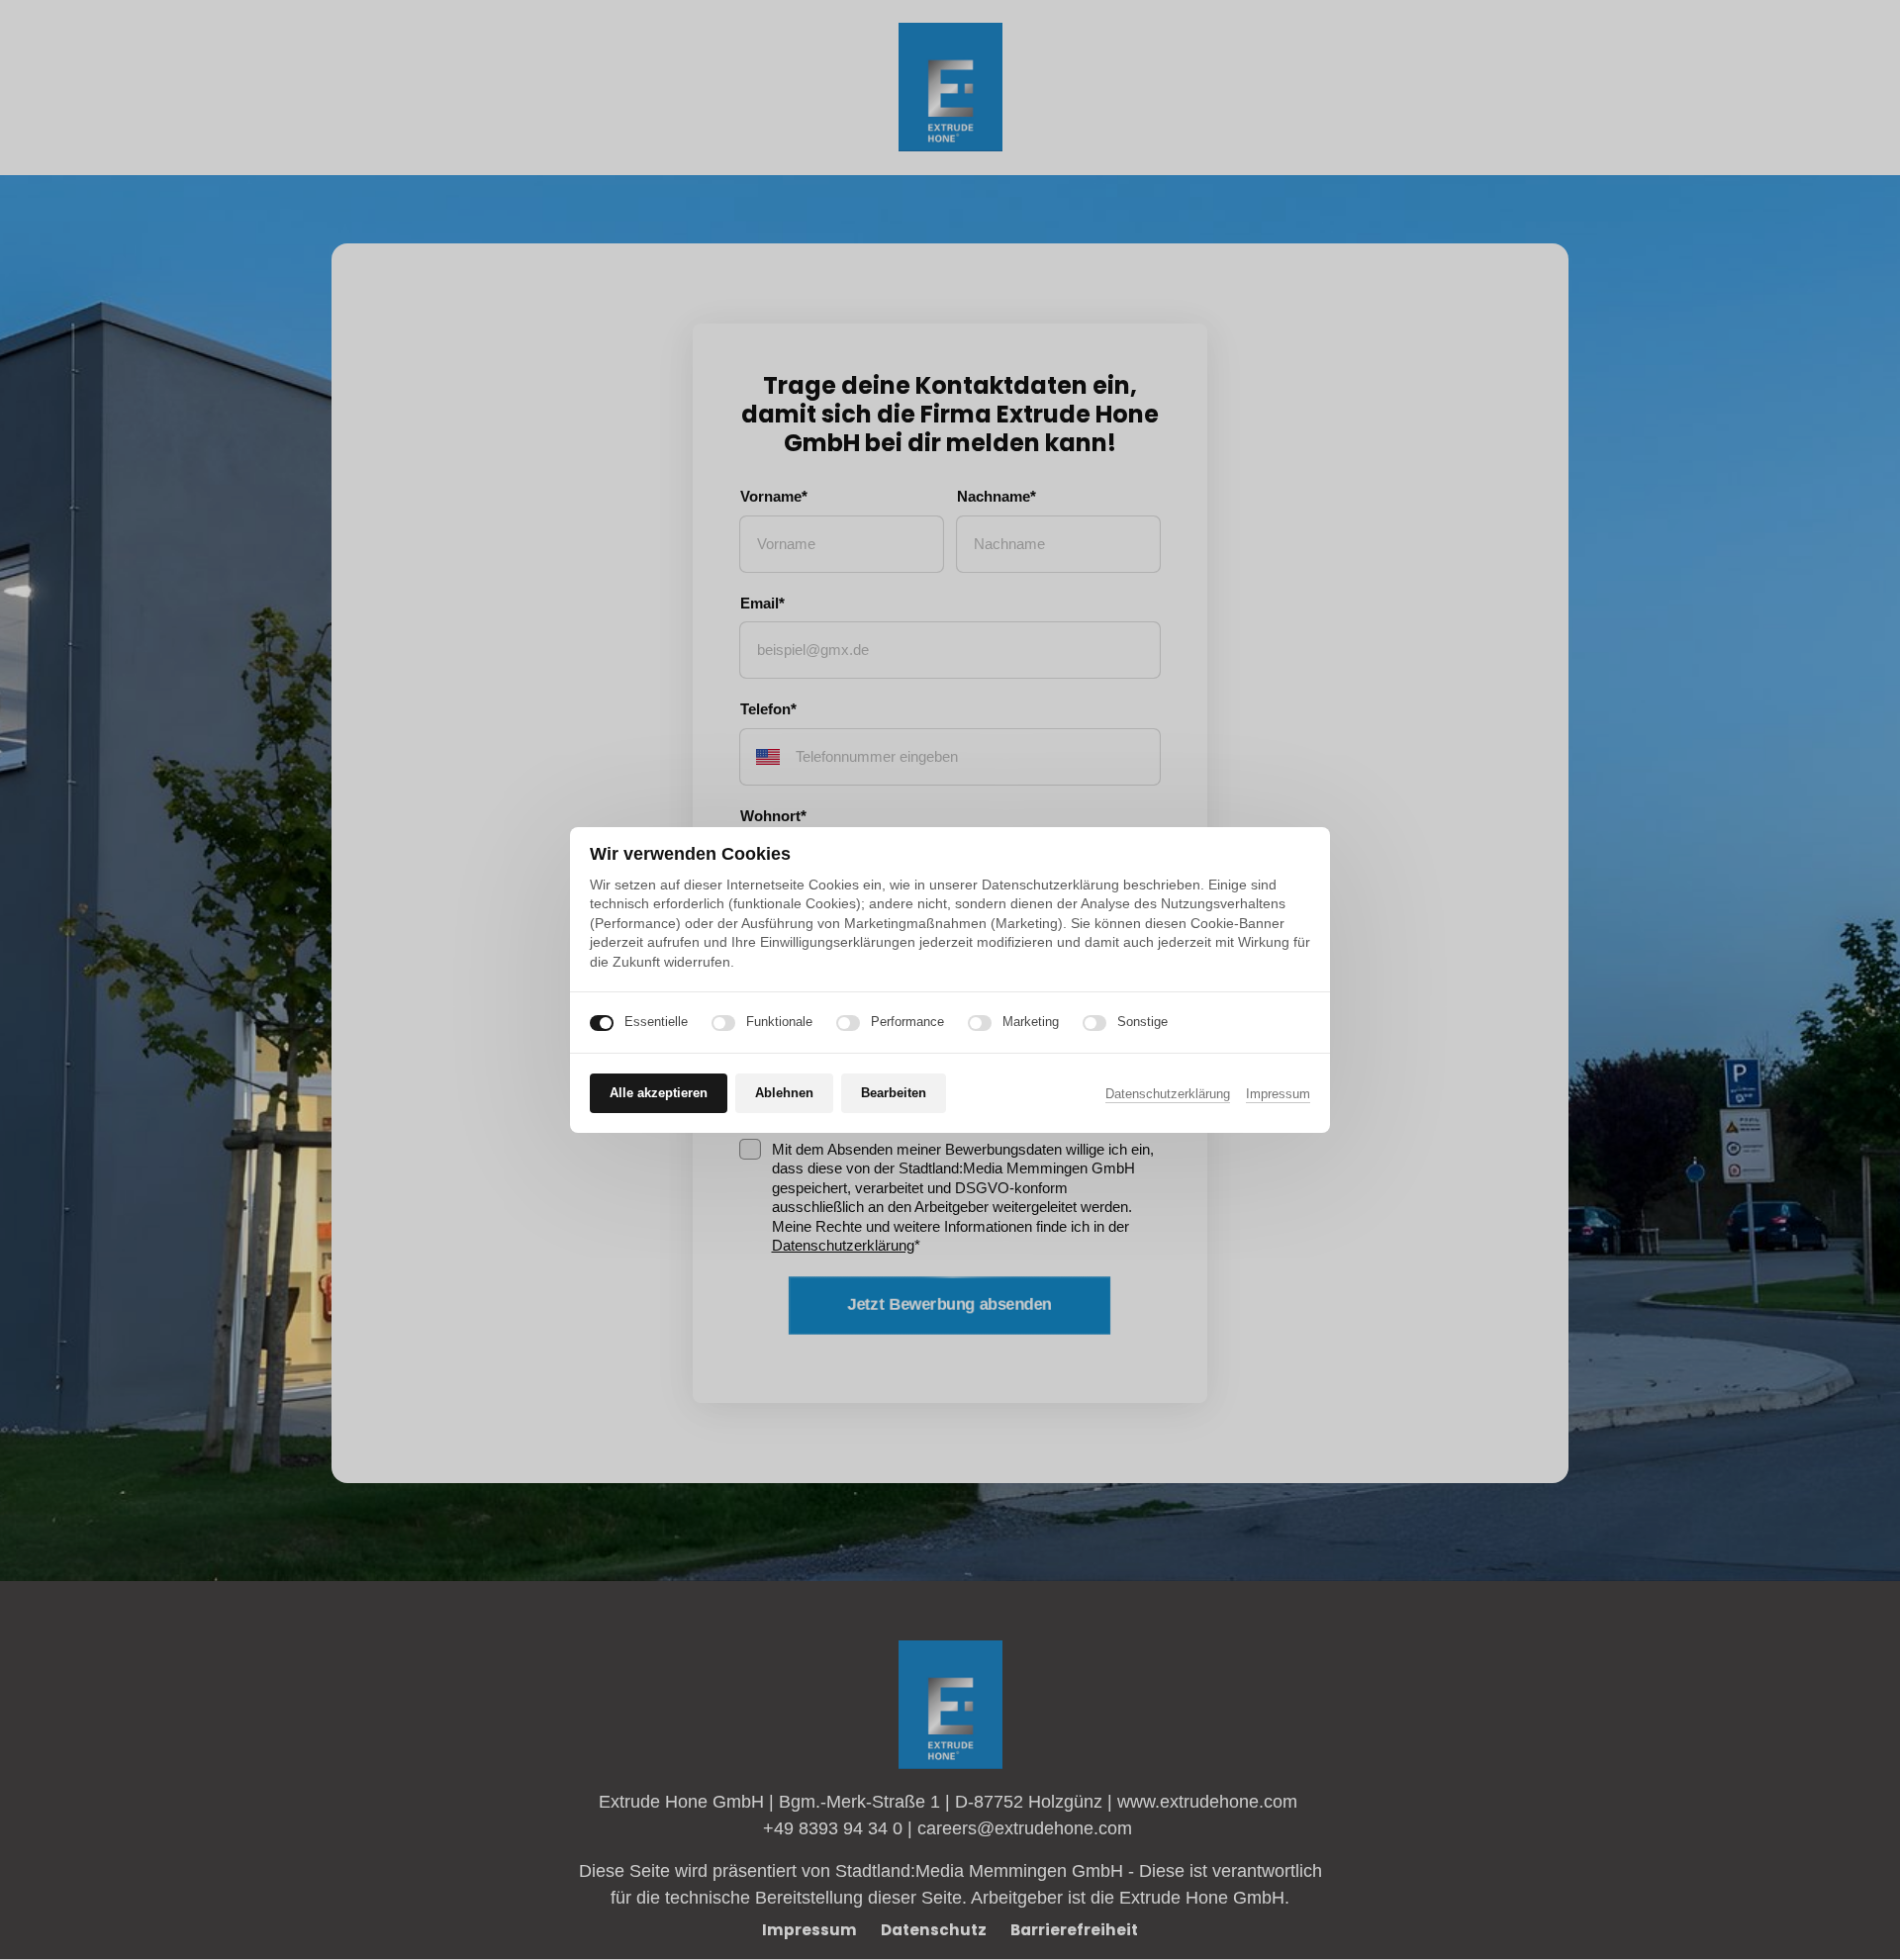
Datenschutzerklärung (1168, 1095)
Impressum (1278, 1095)
